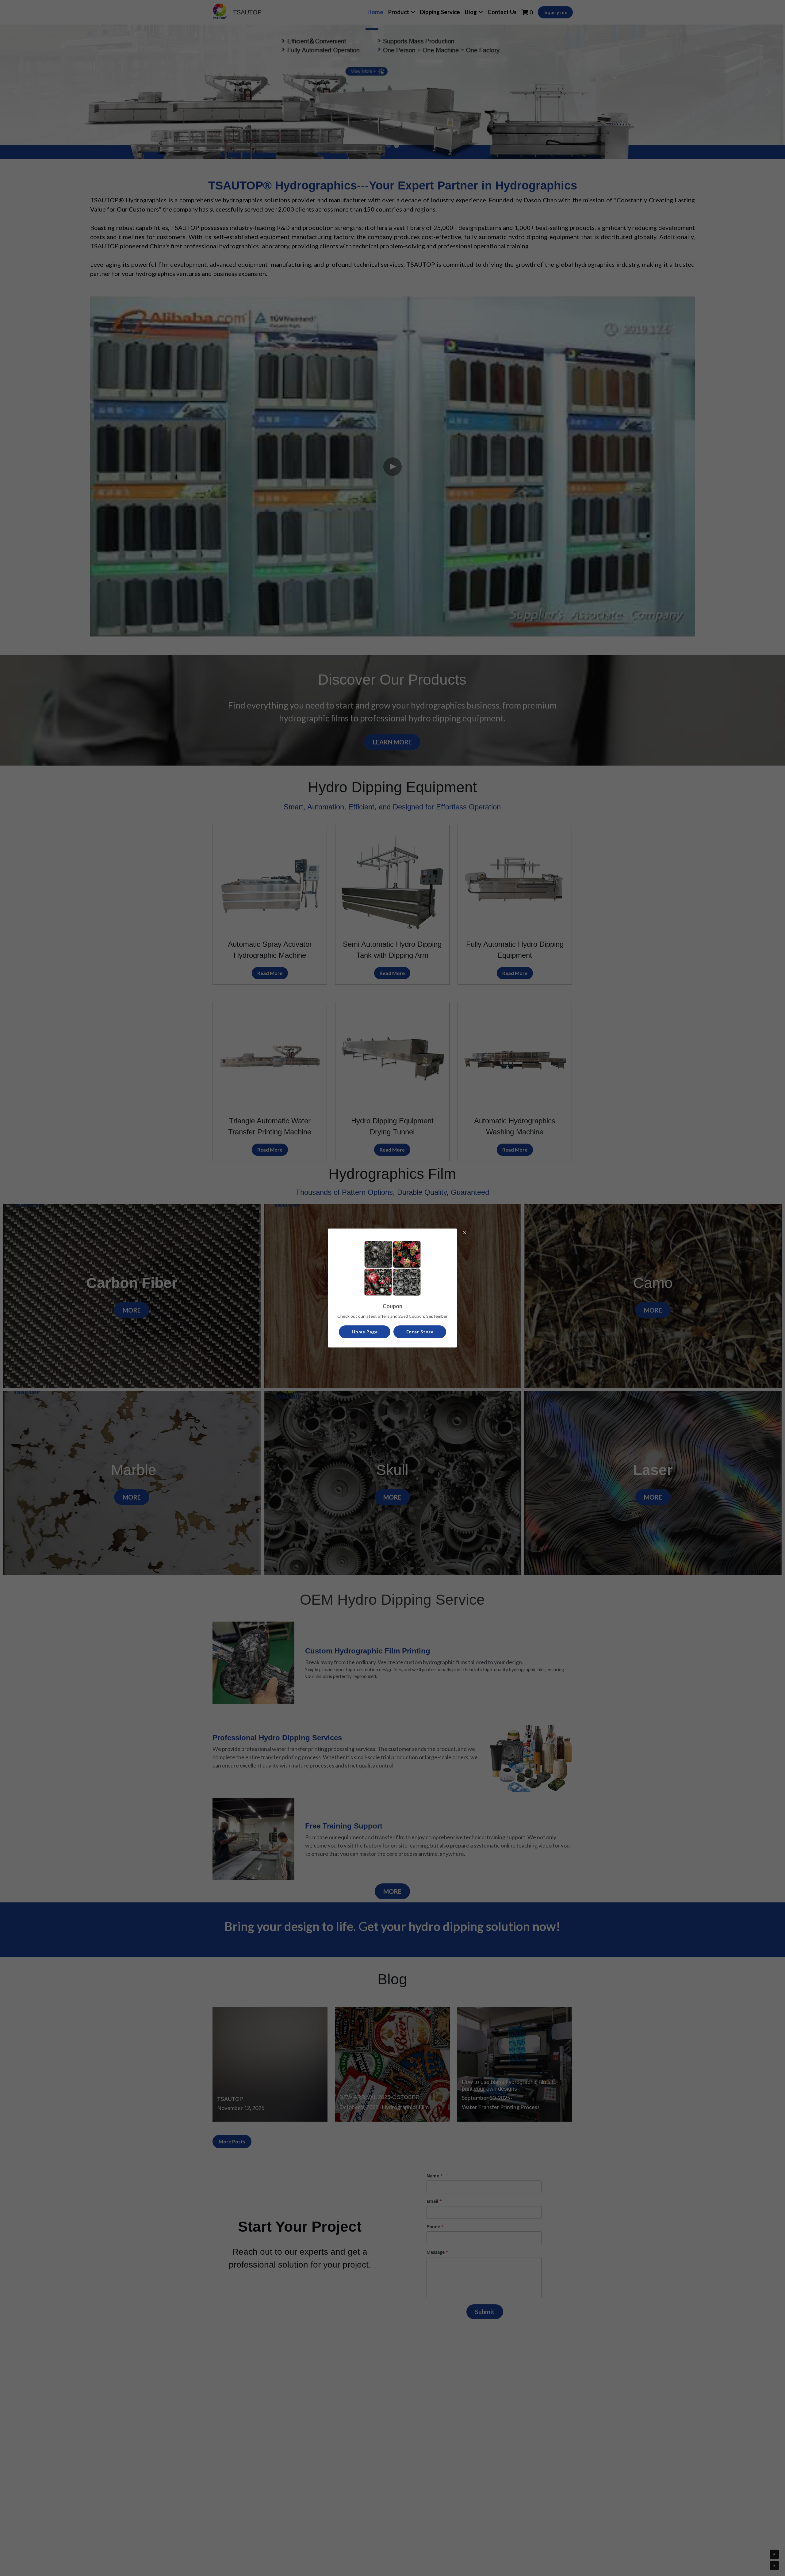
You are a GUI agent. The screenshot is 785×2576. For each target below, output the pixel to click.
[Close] (465, 1233)
